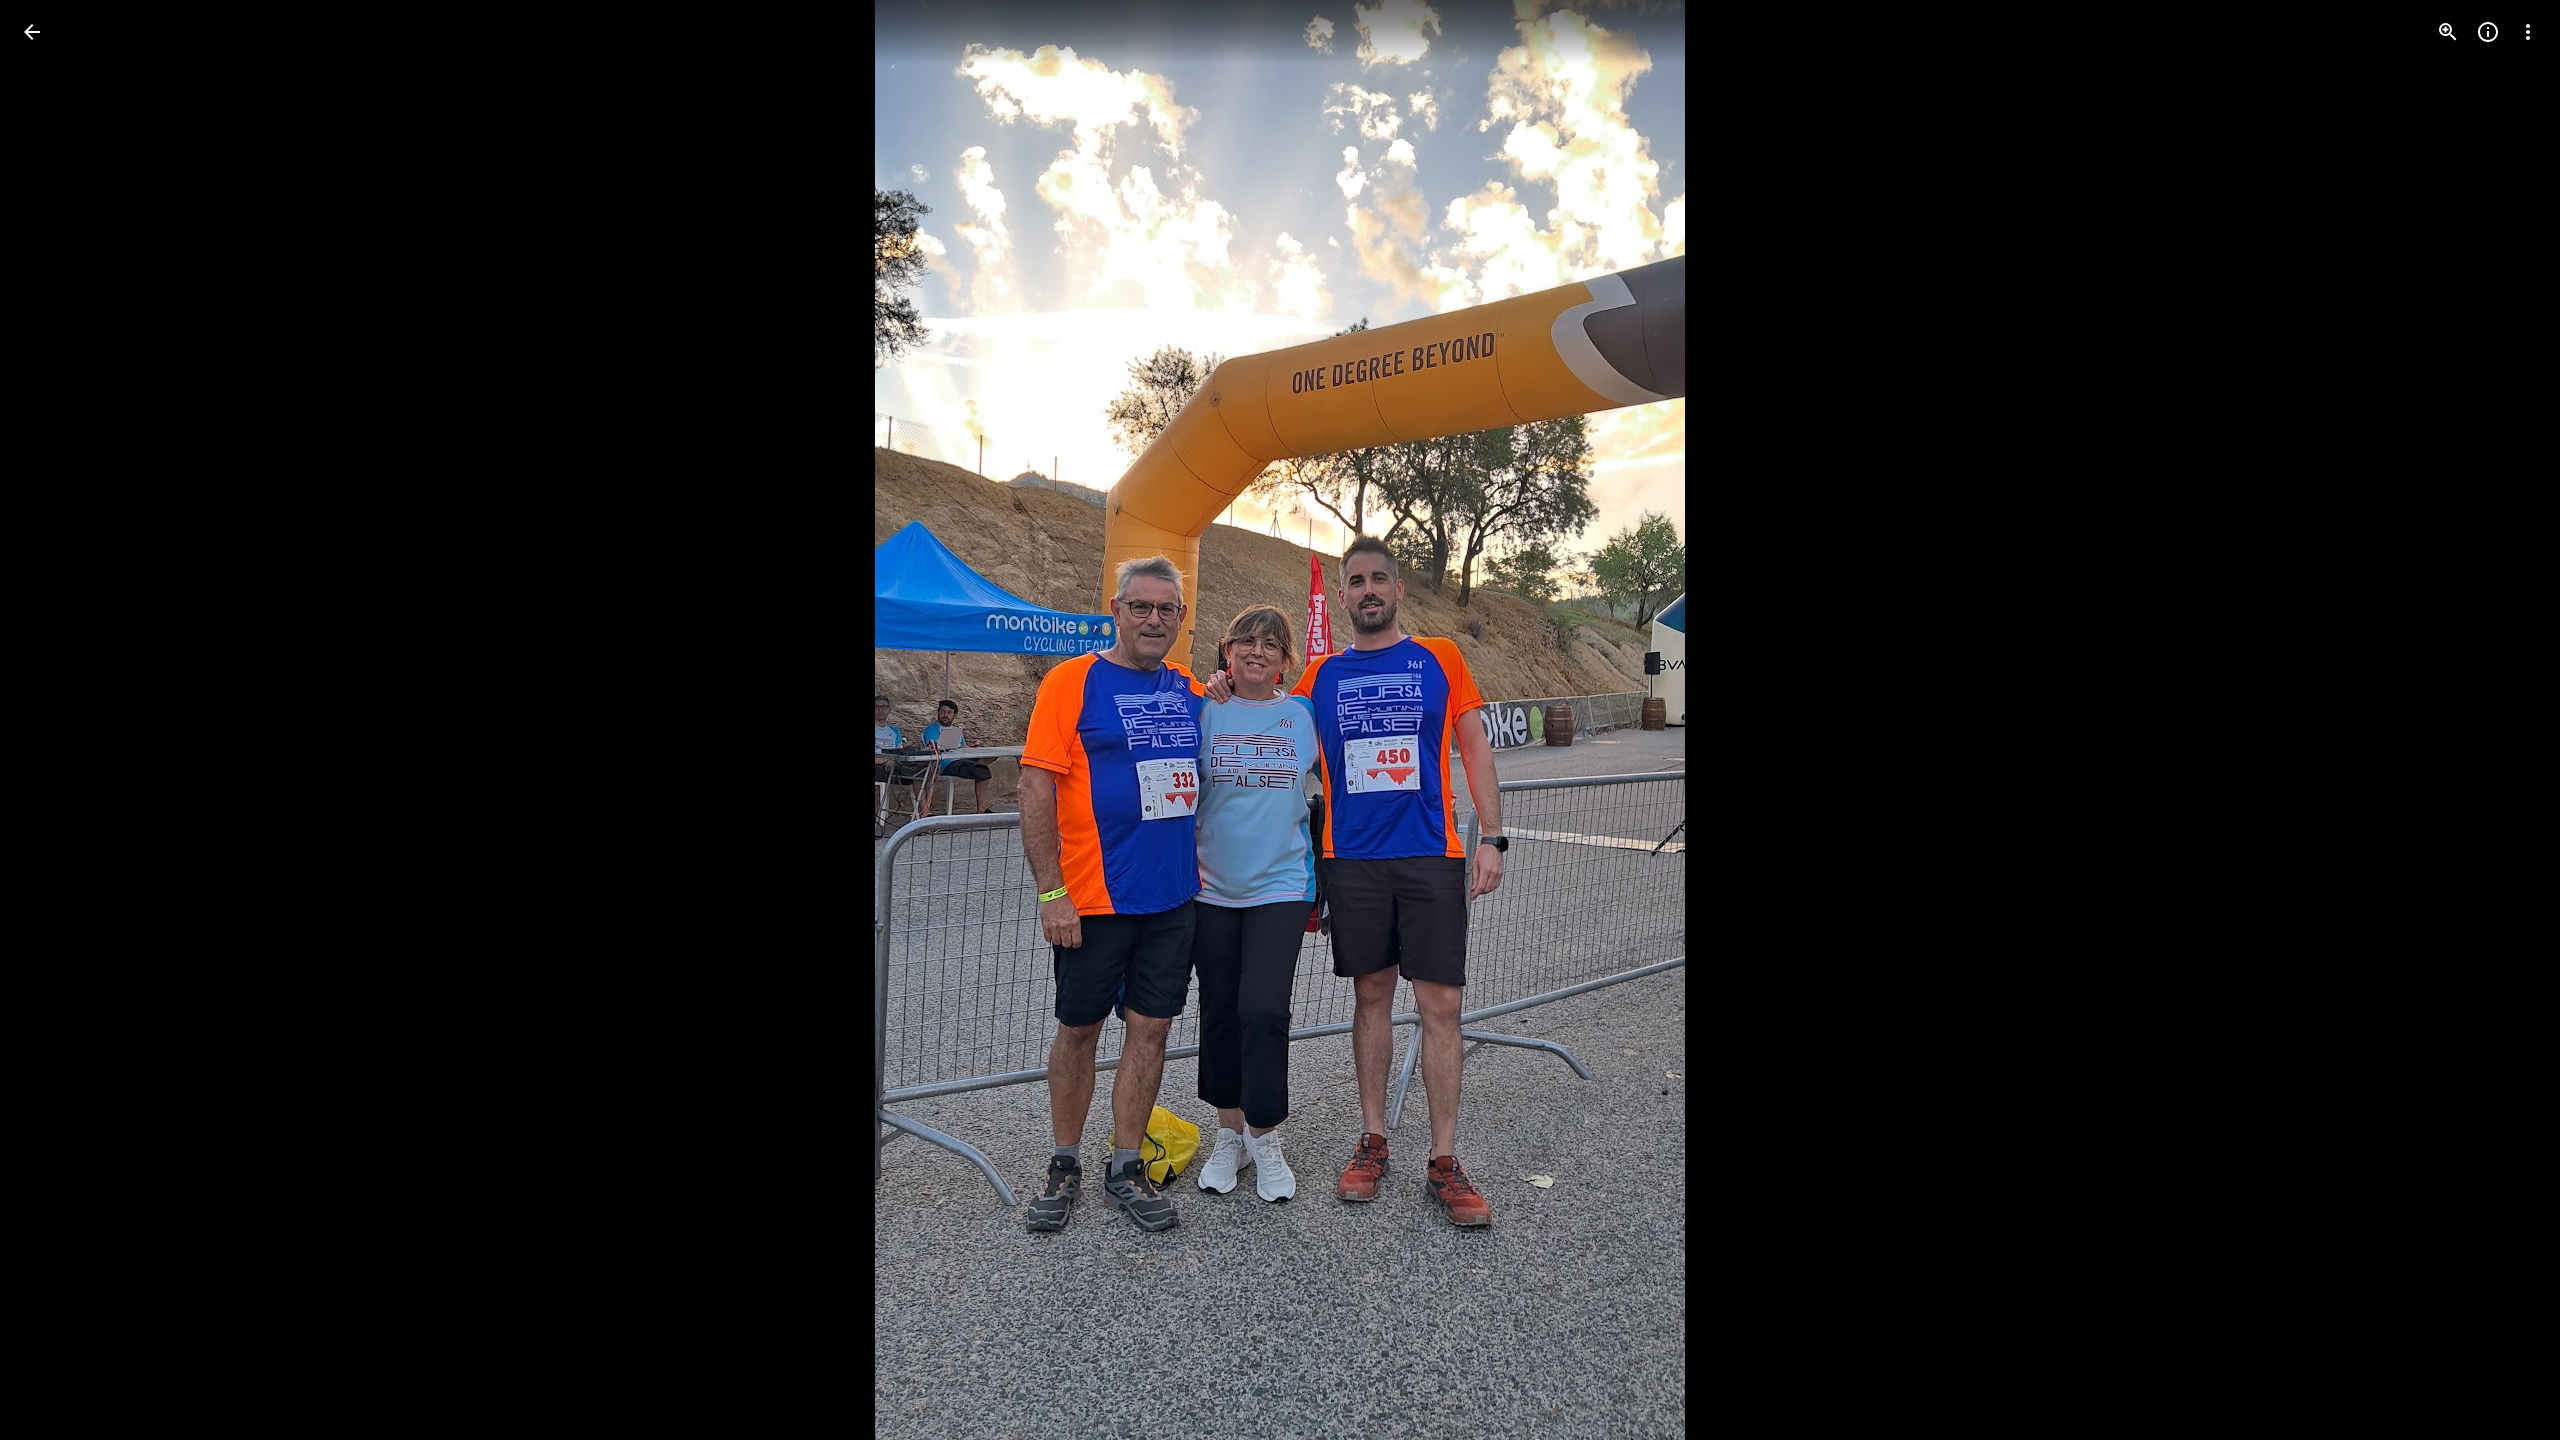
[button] (56, 720)
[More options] (2528, 32)
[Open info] (2488, 32)
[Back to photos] (32, 32)
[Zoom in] (2448, 32)
